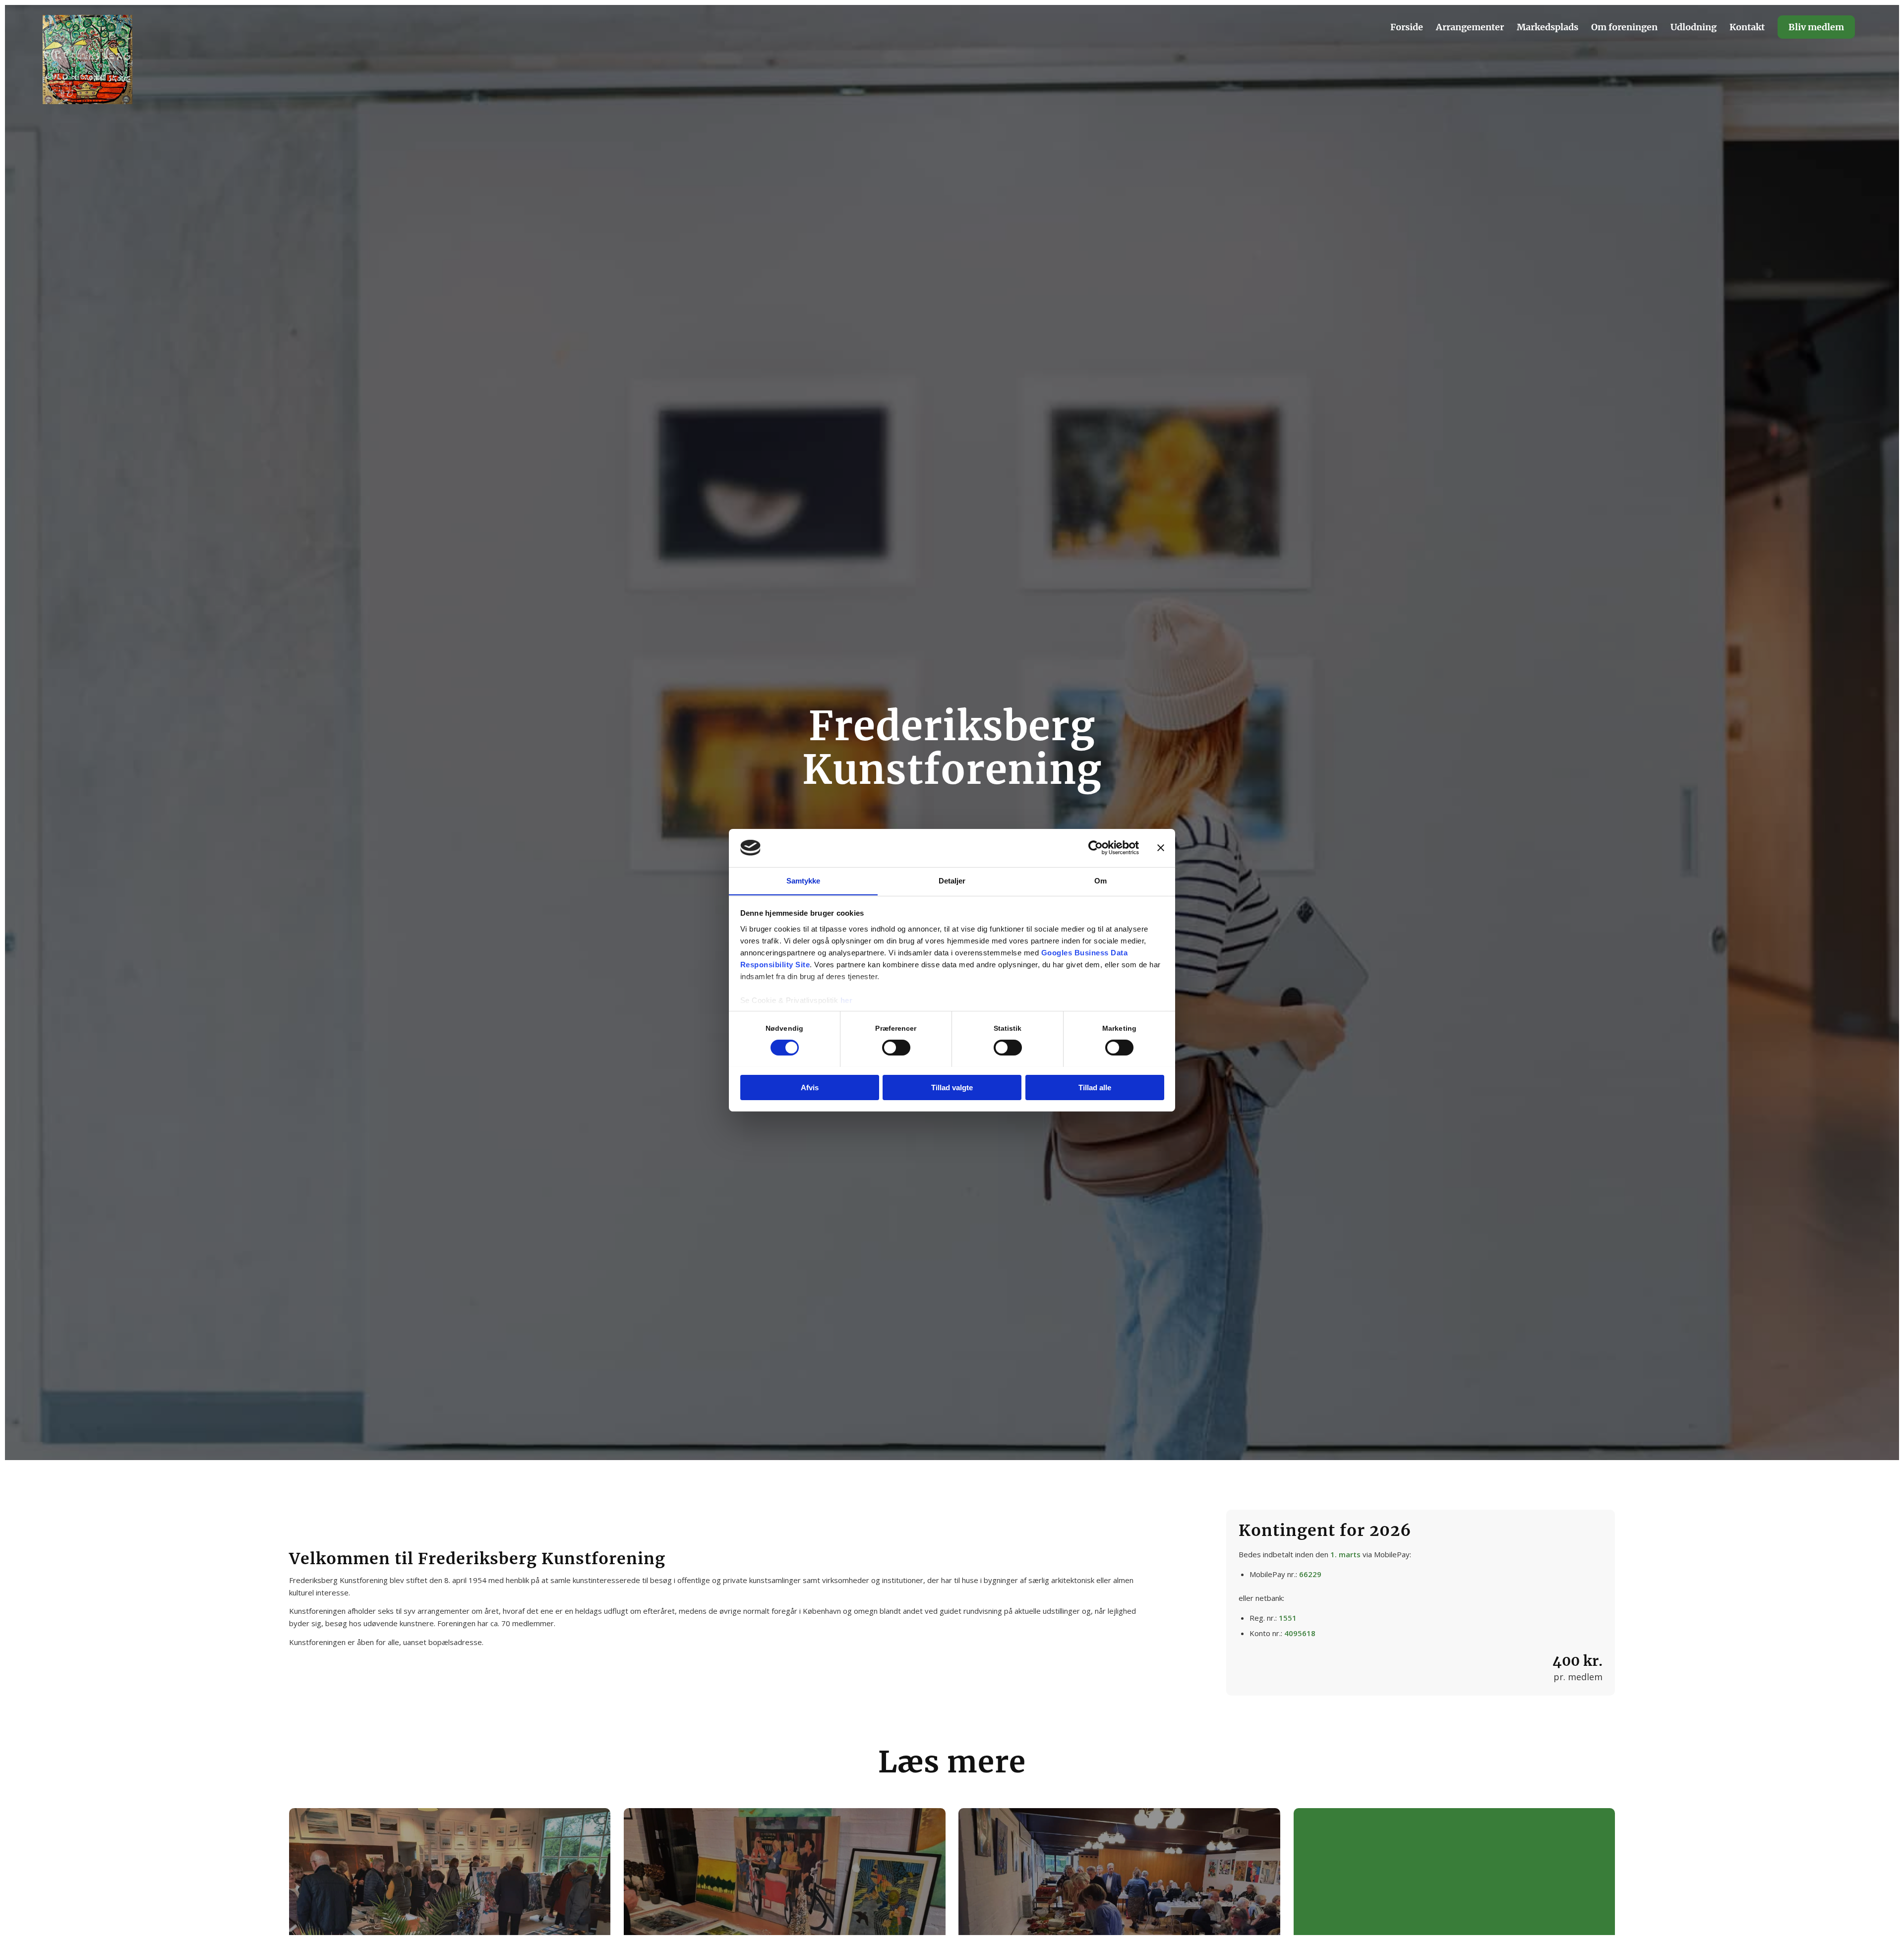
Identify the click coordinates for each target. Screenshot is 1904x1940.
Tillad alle (1095, 1087)
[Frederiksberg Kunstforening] (88, 59)
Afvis (810, 1087)
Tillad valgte (952, 1087)
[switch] (896, 1048)
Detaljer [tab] (952, 880)
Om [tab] (1101, 880)
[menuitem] (1407, 27)
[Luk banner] (1161, 848)
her (847, 1000)
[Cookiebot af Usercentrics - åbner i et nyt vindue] (1096, 848)
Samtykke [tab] (803, 880)
